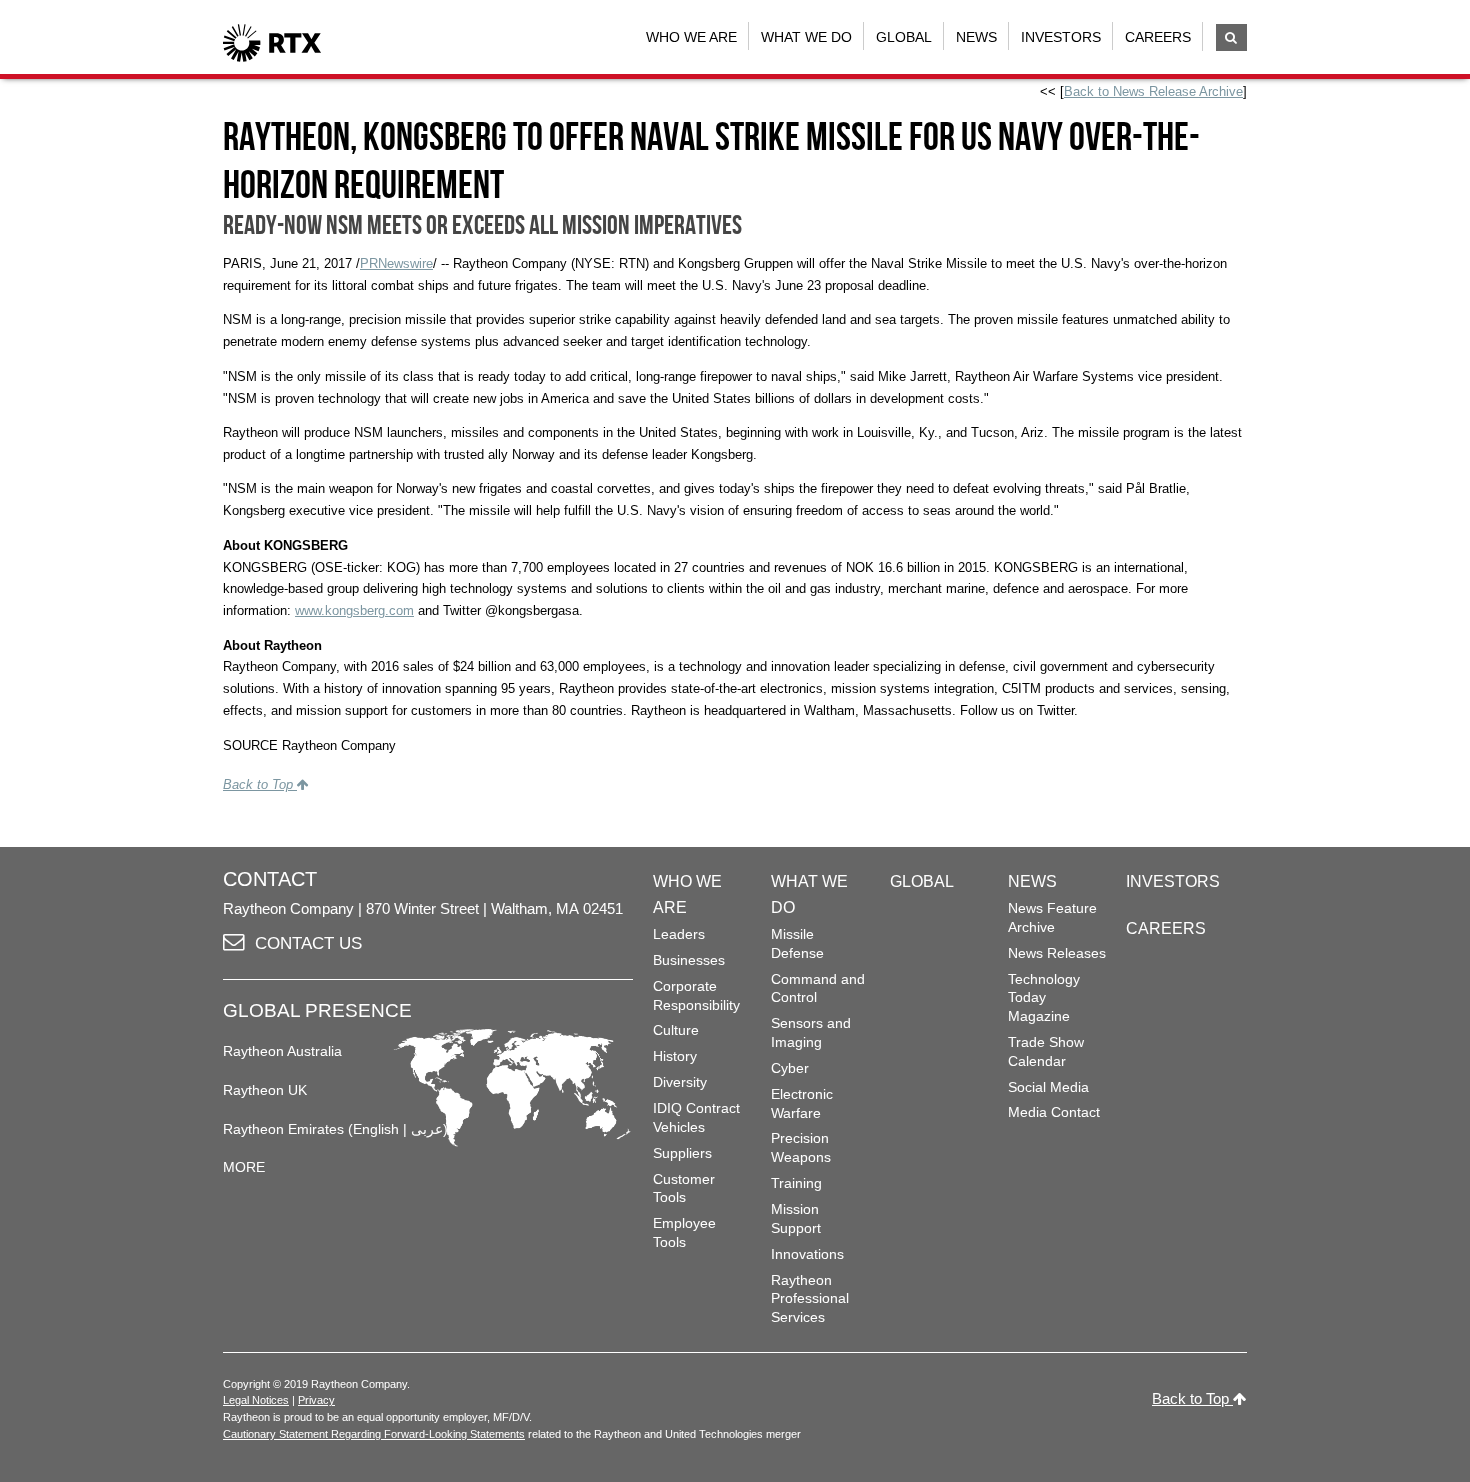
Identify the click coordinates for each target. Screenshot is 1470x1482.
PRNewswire (396, 263)
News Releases (1057, 953)
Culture (676, 1030)
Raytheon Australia (282, 1051)
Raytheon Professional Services (810, 1298)
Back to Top (260, 784)
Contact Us (308, 943)
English (376, 1129)
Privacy (316, 1400)
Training (796, 1183)
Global (904, 37)
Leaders (679, 934)
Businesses (689, 960)
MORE (244, 1167)
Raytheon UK (265, 1090)
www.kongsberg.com (354, 610)
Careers (1158, 37)
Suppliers (682, 1153)
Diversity (680, 1082)
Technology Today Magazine (1044, 997)
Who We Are (691, 37)
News (976, 37)
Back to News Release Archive (1153, 91)
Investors (1061, 37)
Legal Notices (256, 1400)
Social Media (1048, 1087)
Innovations (807, 1254)
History (675, 1056)
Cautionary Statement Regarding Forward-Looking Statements (374, 1434)
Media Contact (1054, 1112)
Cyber (790, 1068)
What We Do (806, 37)
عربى (427, 1129)
